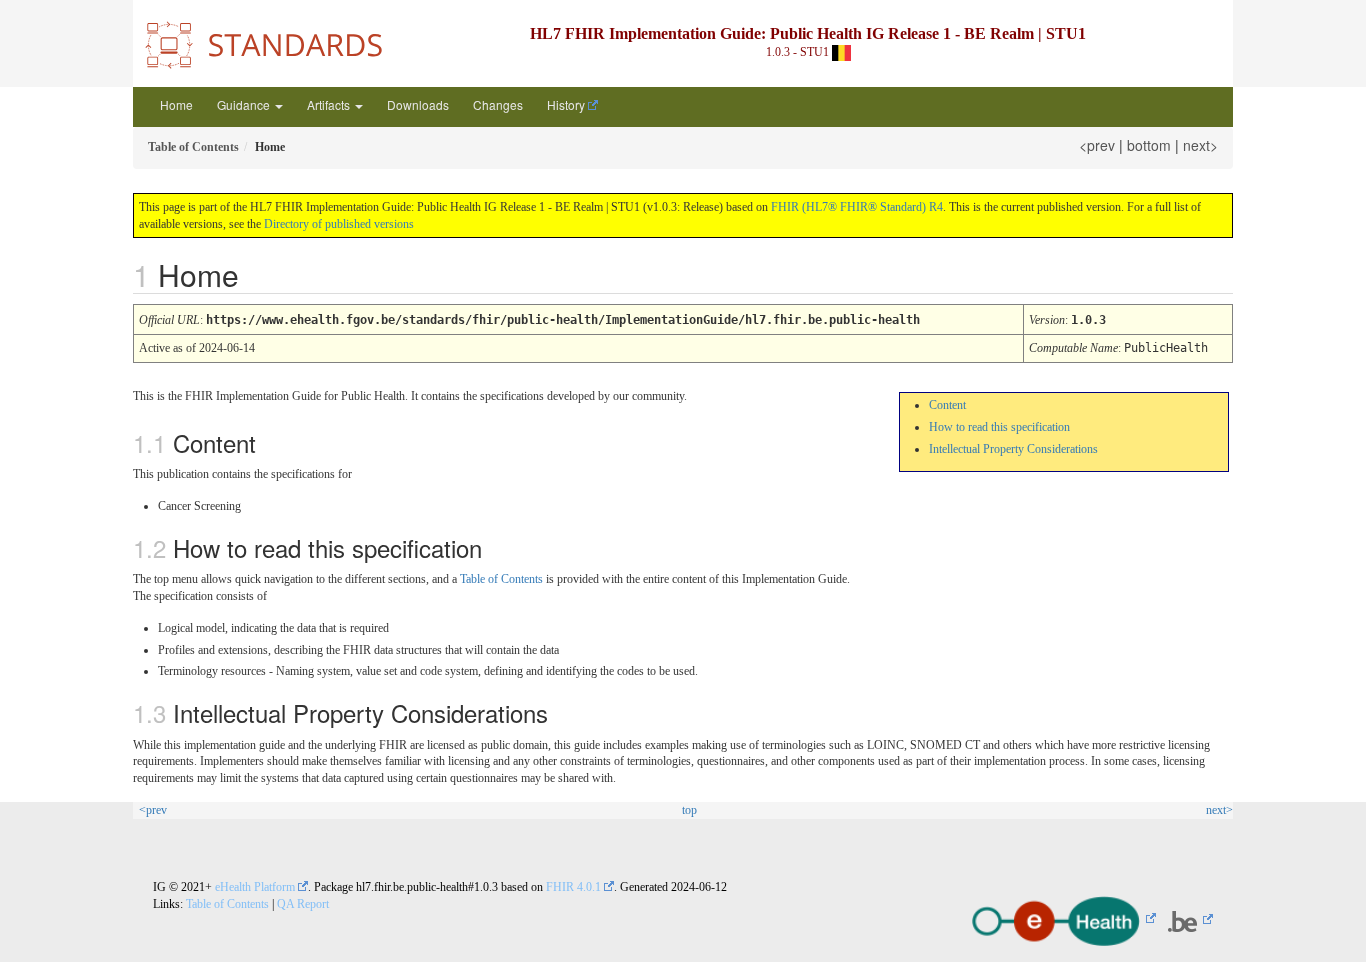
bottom (1149, 145)
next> (1200, 145)
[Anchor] (254, 274)
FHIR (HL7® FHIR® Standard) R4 (857, 207)
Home (176, 104)
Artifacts (330, 104)
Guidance (245, 104)
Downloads (418, 104)
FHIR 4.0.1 (573, 887)
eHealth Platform (255, 887)
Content (947, 405)
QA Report (303, 904)
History (566, 104)
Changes (498, 104)
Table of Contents (501, 579)
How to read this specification (999, 427)
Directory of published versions (339, 224)
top (689, 810)
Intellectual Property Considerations (1013, 449)
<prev (1097, 145)
